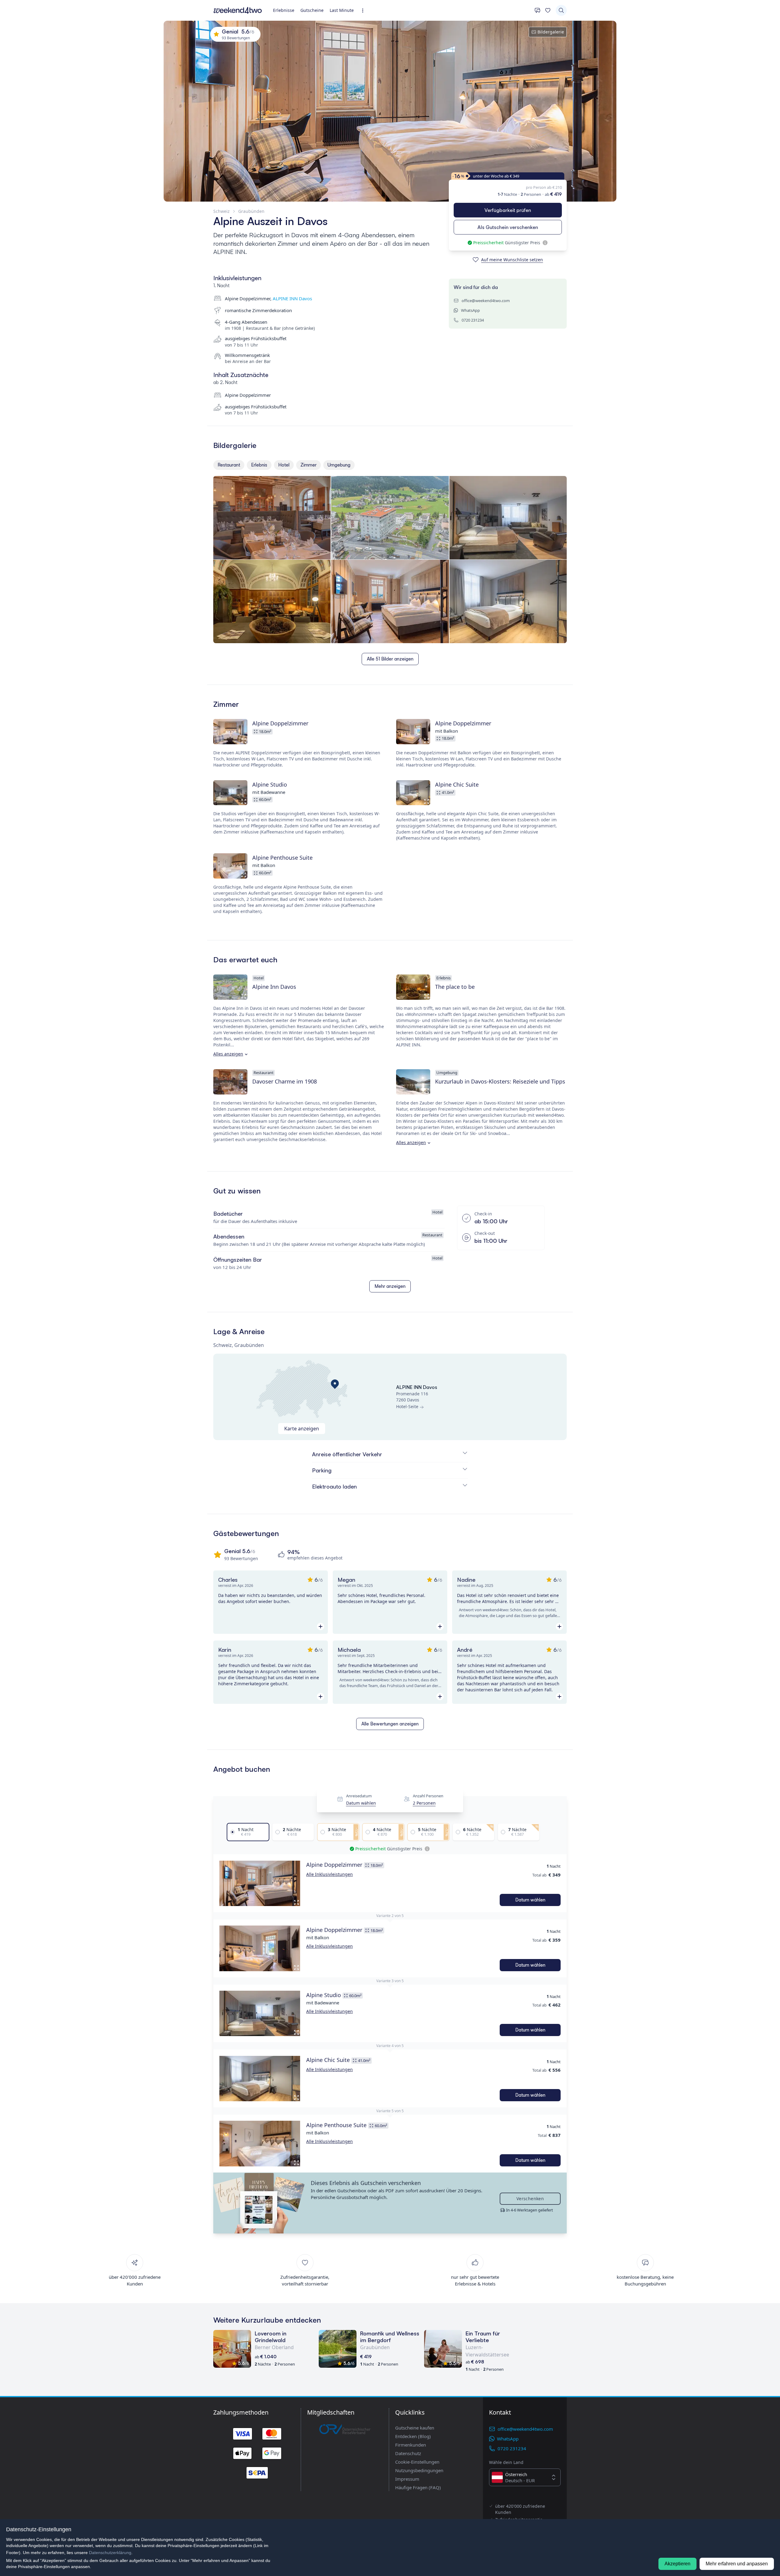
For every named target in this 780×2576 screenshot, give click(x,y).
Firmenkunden (411, 2445)
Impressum (407, 2479)
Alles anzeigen (228, 1054)
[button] (260, 1883)
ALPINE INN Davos (292, 298)
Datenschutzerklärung (110, 2553)
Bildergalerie (551, 32)
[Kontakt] (537, 10)
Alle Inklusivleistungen (330, 1874)
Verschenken (530, 2199)
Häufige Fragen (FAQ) (418, 2487)
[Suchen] (561, 10)
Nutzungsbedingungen (419, 2470)
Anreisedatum (359, 1796)
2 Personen (424, 1803)
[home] (238, 10)
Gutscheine (312, 10)
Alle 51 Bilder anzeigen (390, 659)
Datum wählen (361, 1803)
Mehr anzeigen (390, 1286)
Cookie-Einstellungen (417, 2462)
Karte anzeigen (302, 1429)
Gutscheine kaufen (415, 2428)
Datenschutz (408, 2453)
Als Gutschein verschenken (508, 227)
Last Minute (342, 10)
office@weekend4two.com (486, 301)
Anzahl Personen (428, 1796)
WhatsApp (470, 310)
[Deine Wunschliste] (548, 10)
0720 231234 (473, 320)
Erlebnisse (284, 10)
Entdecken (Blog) (413, 2436)
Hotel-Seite (407, 1406)
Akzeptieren (677, 2564)
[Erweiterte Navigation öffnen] (365, 11)
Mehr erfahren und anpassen (737, 2564)
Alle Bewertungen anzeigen (390, 1724)
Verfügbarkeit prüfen (508, 210)
